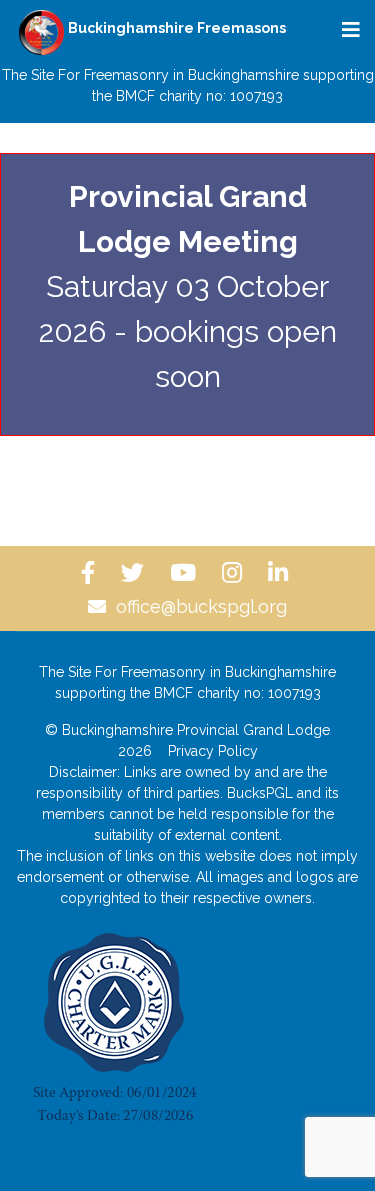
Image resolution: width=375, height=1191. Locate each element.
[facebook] (91, 572)
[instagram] (235, 572)
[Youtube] (186, 572)
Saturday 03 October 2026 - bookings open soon (188, 286)
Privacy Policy (213, 751)
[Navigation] (351, 30)
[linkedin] (281, 572)
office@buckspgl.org (201, 606)
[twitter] (135, 572)
